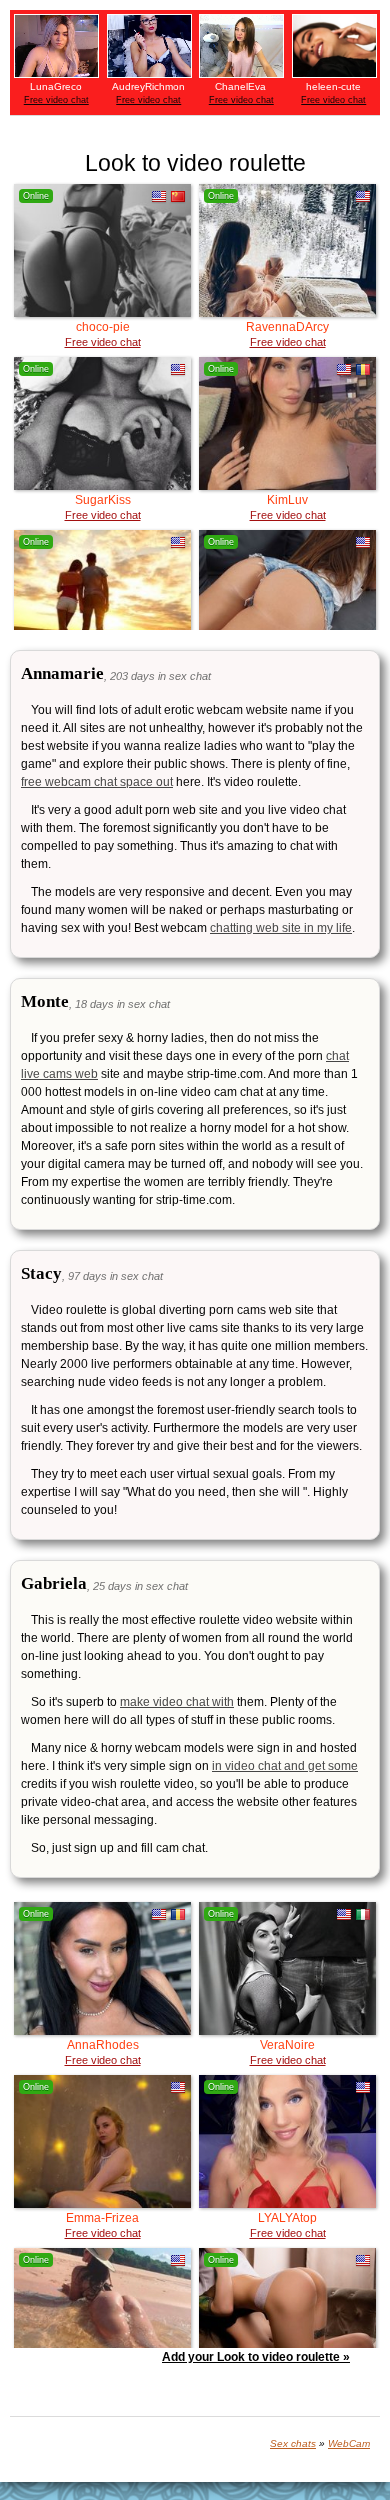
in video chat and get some (285, 1766)
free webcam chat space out (97, 782)
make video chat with (177, 1702)
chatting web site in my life (281, 928)
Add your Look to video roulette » (256, 2357)
